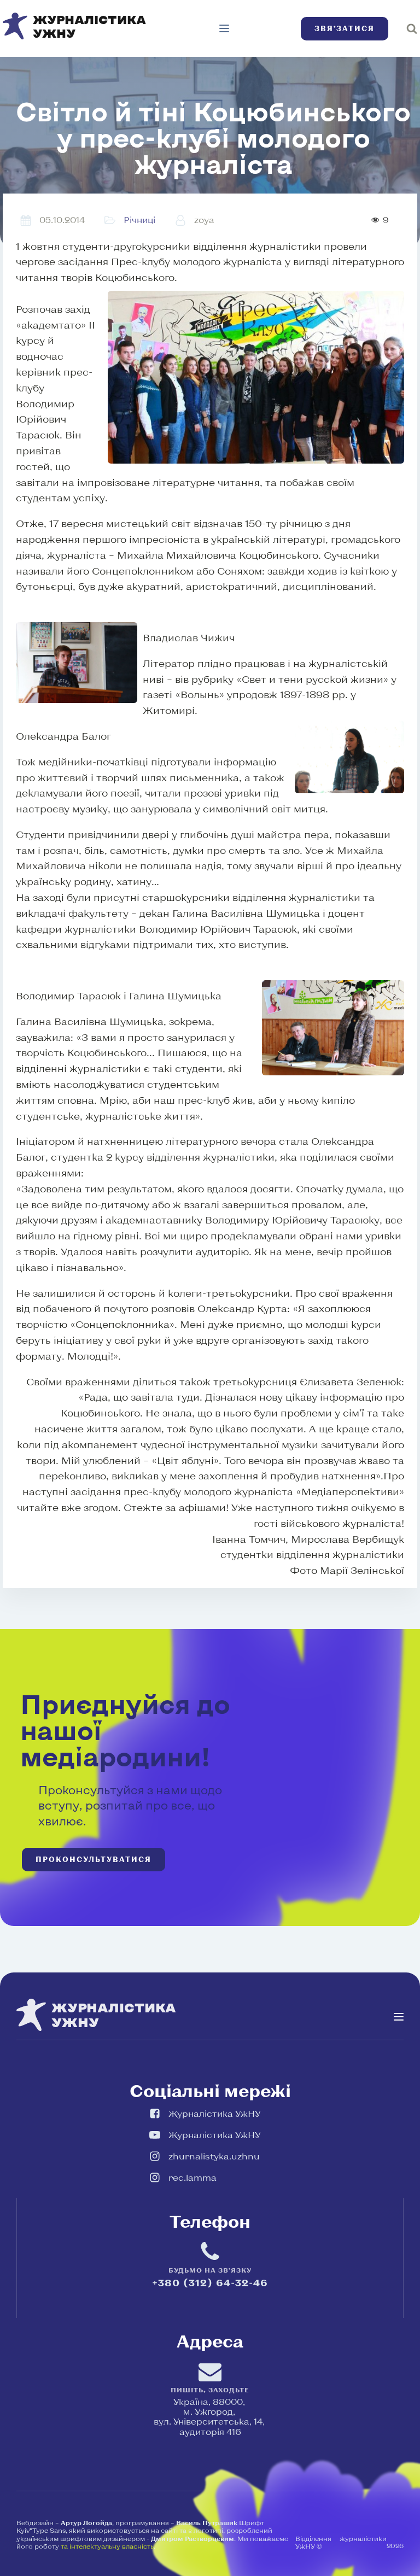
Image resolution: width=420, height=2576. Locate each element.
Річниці (139, 219)
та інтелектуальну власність (107, 2546)
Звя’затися (345, 28)
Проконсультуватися (94, 1859)
